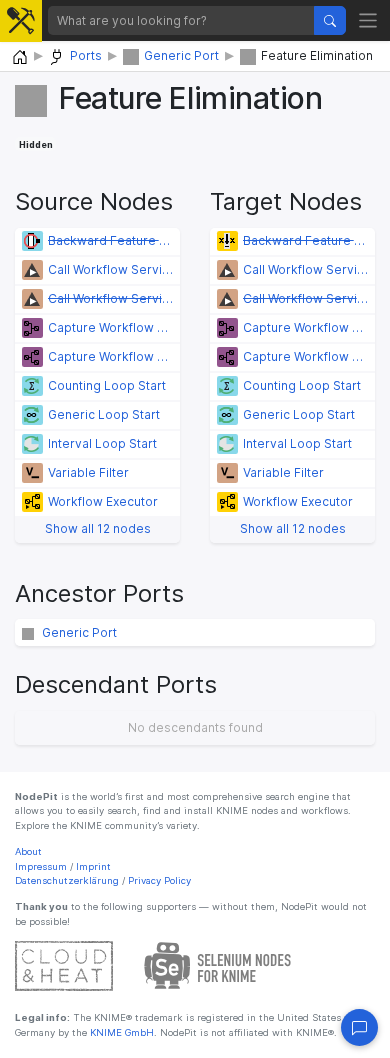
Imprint (93, 866)
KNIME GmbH (120, 1032)
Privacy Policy (159, 880)
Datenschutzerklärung (67, 880)
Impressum (41, 866)
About (28, 851)
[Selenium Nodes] (218, 965)
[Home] (20, 57)
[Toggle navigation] (368, 20)
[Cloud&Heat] (64, 965)
